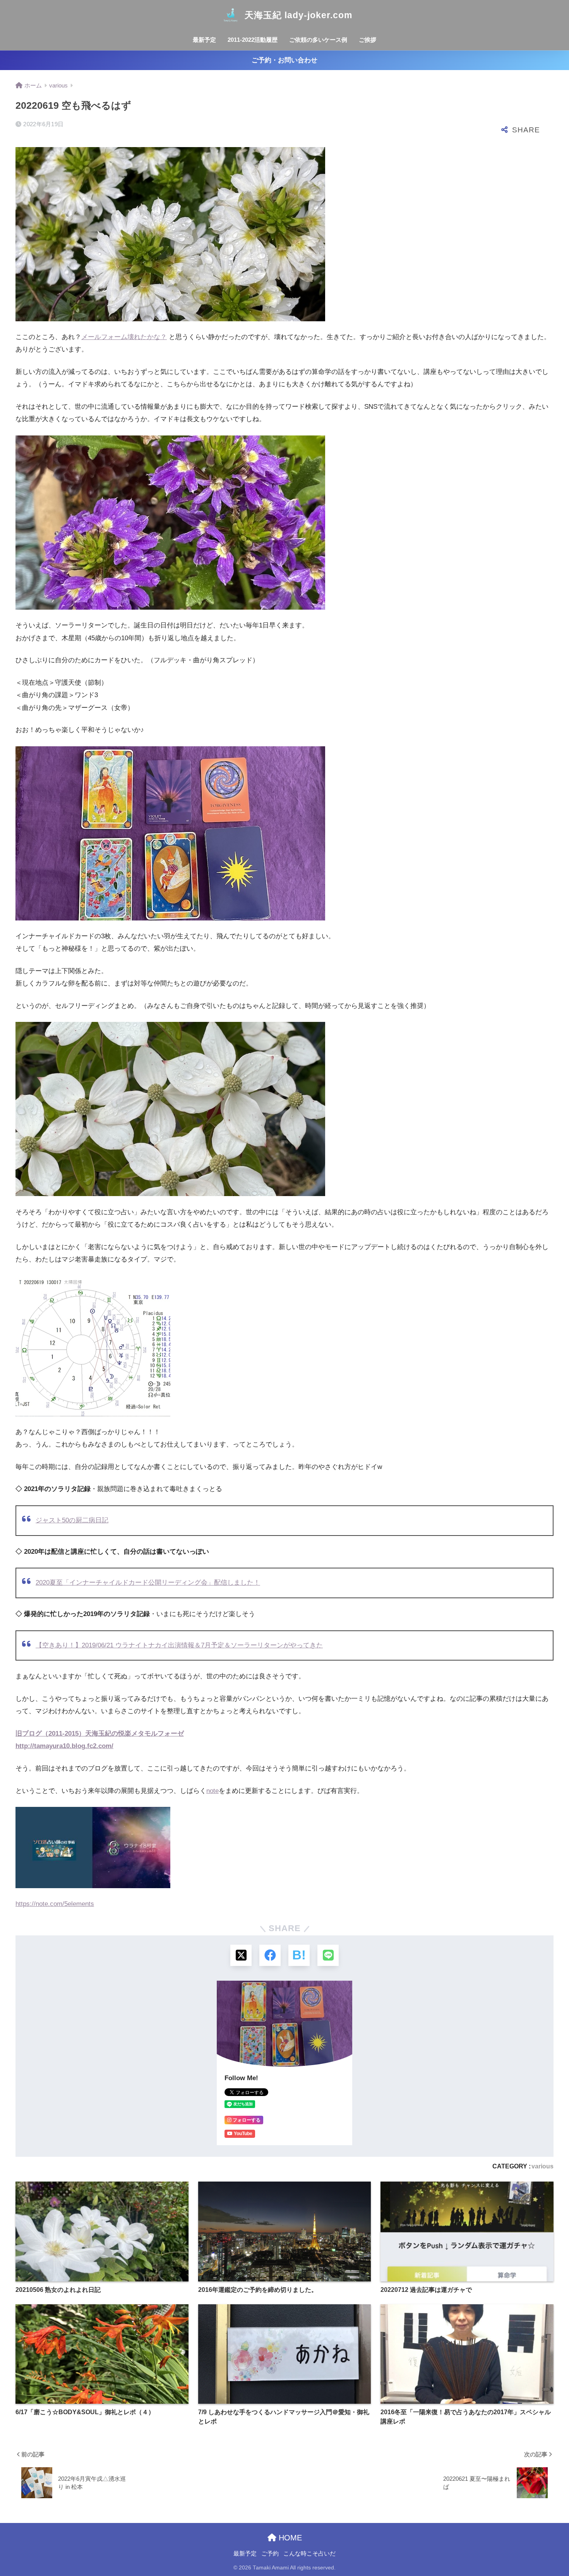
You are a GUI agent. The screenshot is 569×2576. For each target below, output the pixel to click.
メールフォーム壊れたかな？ (124, 337)
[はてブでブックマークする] (299, 1955)
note (213, 1791)
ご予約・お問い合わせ (284, 60)
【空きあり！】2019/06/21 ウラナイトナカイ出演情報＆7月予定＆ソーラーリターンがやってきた (179, 1645)
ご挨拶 (368, 40)
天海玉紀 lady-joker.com (298, 15)
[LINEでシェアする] (328, 1955)
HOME (289, 2538)
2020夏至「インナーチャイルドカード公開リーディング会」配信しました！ (148, 1583)
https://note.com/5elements (55, 1904)
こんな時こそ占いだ (309, 2554)
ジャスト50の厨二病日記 (72, 1520)
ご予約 (270, 2554)
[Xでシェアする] (241, 1955)
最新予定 (204, 40)
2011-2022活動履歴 (253, 40)
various (542, 2166)
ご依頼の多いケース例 (318, 40)
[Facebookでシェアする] (270, 1955)
